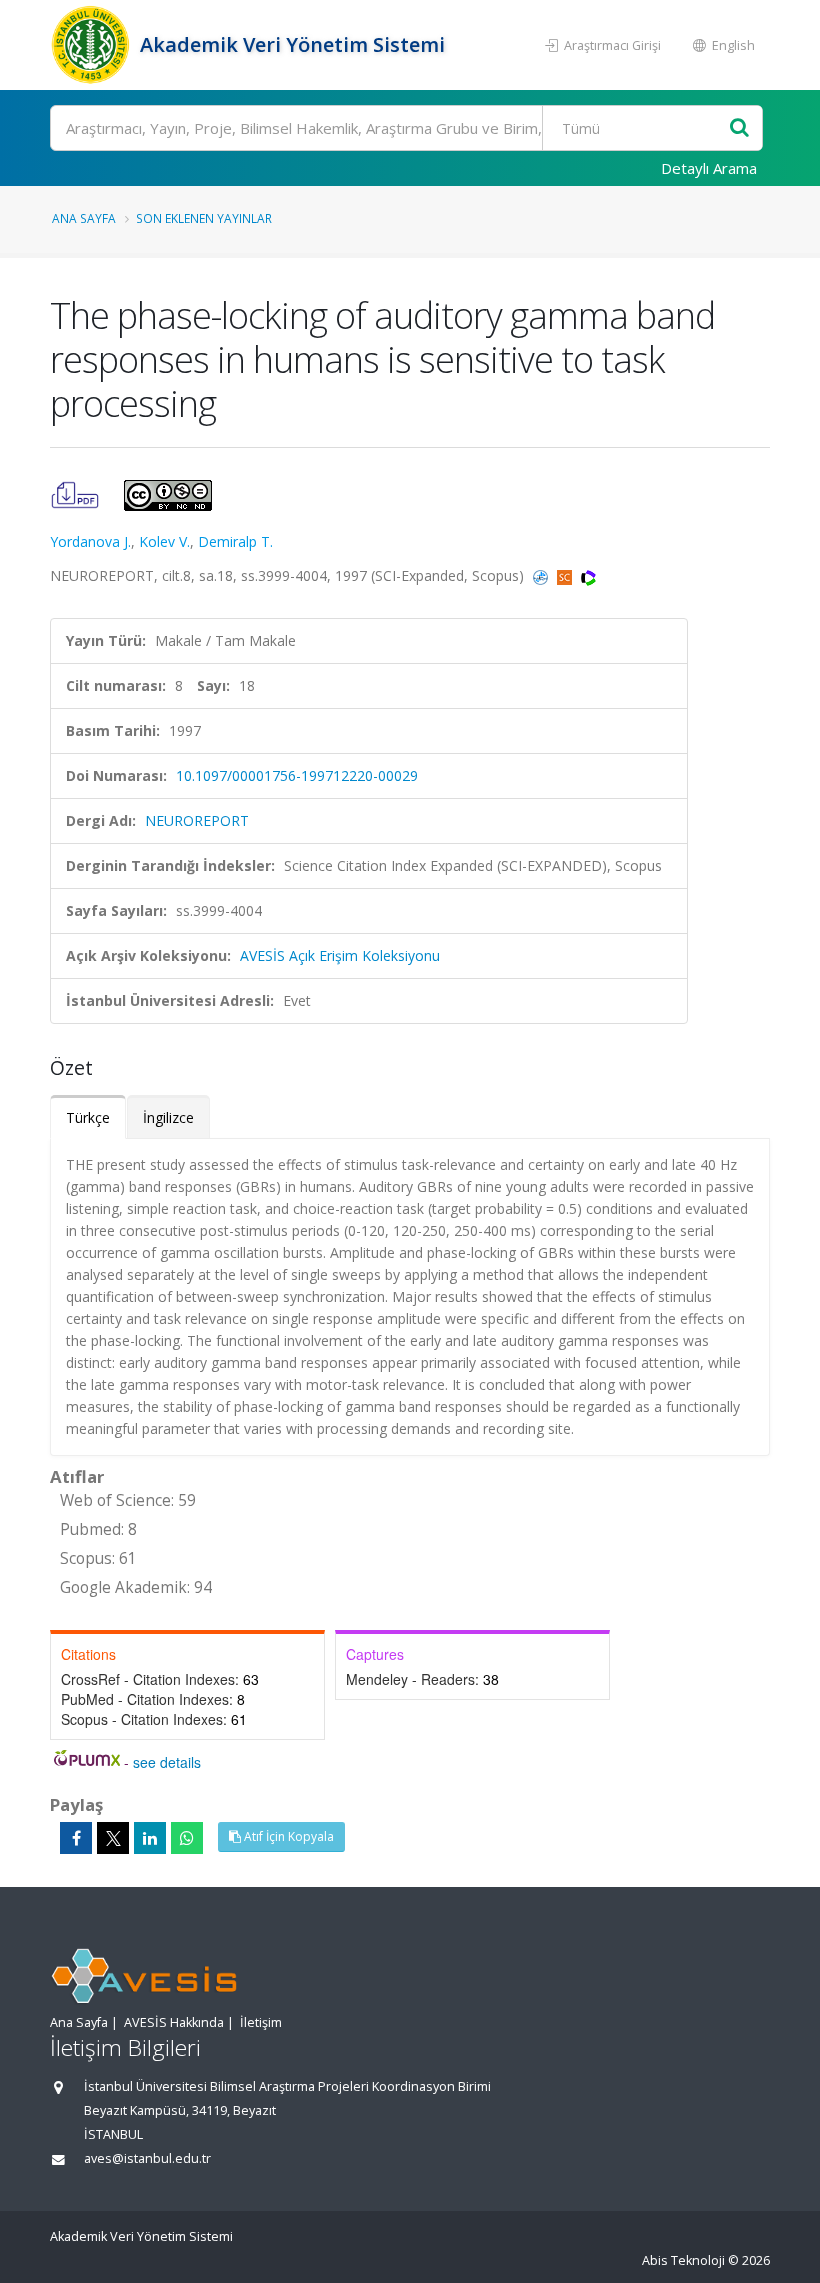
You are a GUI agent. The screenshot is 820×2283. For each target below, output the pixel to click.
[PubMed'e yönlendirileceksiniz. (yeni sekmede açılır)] (542, 575)
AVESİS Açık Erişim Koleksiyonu (340, 955)
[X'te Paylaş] (113, 1838)
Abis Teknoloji (683, 2260)
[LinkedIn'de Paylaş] (150, 1838)
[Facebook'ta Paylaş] (76, 1838)
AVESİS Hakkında (174, 2022)
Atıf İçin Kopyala (287, 1836)
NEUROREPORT (197, 820)
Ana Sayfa (84, 218)
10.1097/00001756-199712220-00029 (297, 775)
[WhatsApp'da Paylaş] (187, 1838)
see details (167, 1762)
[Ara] (739, 128)
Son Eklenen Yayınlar (204, 218)
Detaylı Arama (709, 168)
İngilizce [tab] (168, 1117)
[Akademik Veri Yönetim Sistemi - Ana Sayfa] (92, 45)
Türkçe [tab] (88, 1117)
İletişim (261, 2022)
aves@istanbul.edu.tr (147, 2158)
